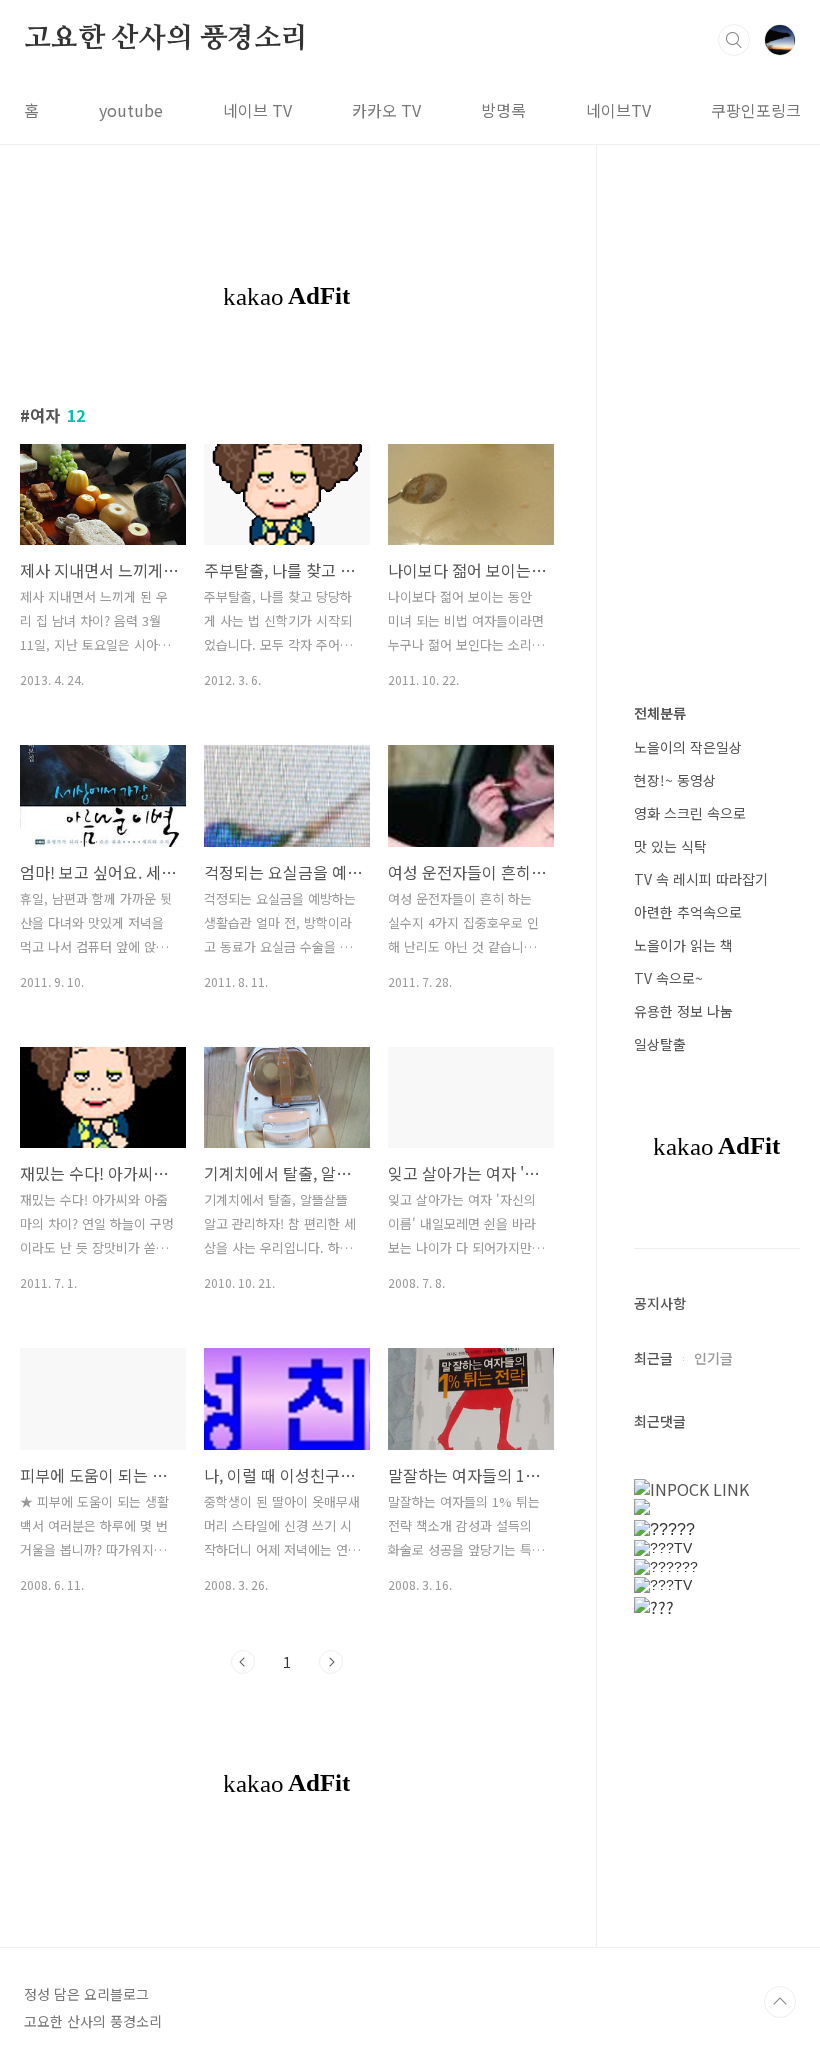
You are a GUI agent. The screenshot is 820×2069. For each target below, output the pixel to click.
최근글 (653, 1358)
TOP (780, 2002)
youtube (131, 110)
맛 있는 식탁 (670, 846)
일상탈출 (660, 1044)
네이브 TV (257, 110)
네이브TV (618, 110)
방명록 (503, 110)
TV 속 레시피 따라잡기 (701, 879)
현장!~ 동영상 (675, 780)
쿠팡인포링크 (756, 110)
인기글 (713, 1358)
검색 (734, 40)
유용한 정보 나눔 (683, 1011)
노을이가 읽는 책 (683, 945)
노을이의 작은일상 (688, 747)
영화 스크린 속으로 (690, 813)
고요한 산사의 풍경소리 (166, 39)
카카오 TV (386, 110)
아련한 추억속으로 (688, 912)
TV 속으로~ (668, 978)
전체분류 (660, 713)
